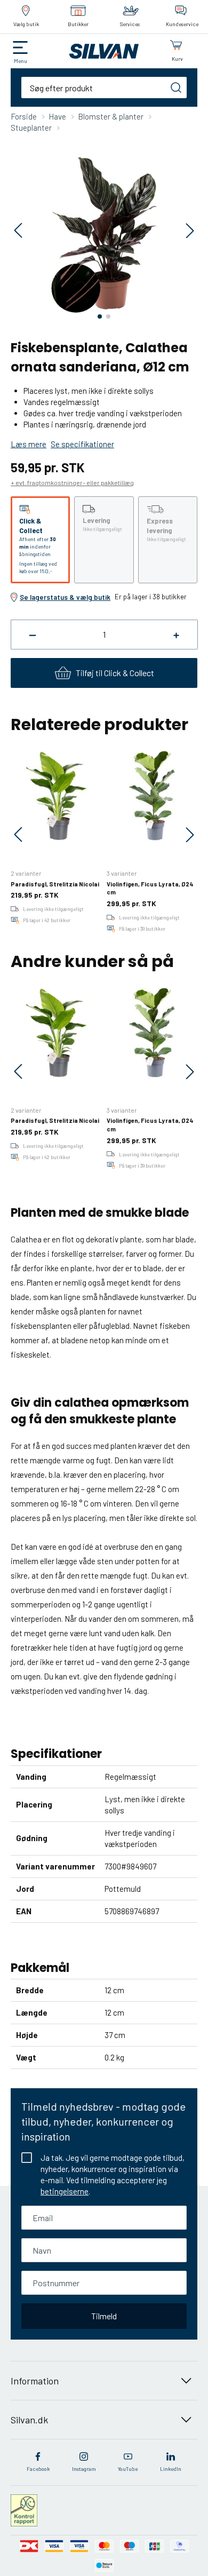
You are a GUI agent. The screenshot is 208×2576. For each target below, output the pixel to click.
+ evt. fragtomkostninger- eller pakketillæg (72, 482)
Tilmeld (104, 2316)
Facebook (38, 2469)
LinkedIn (171, 2469)
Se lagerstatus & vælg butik (65, 597)
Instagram (84, 2469)
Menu (21, 61)
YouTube (128, 2469)
